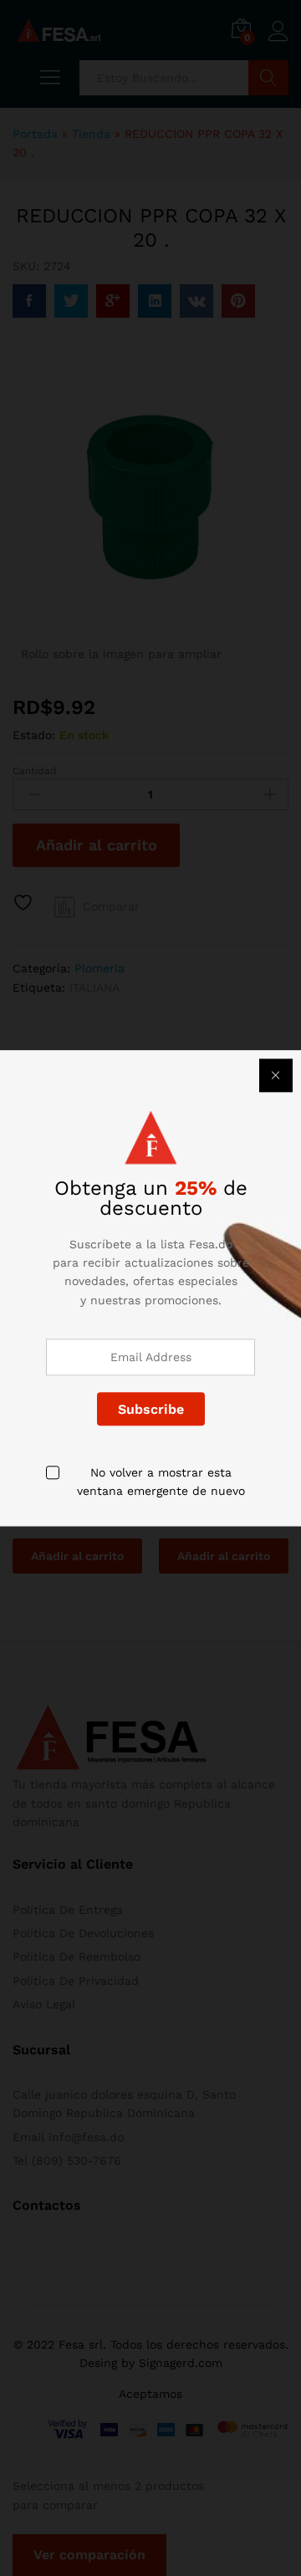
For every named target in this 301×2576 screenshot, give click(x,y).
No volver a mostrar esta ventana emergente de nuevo (161, 1482)
